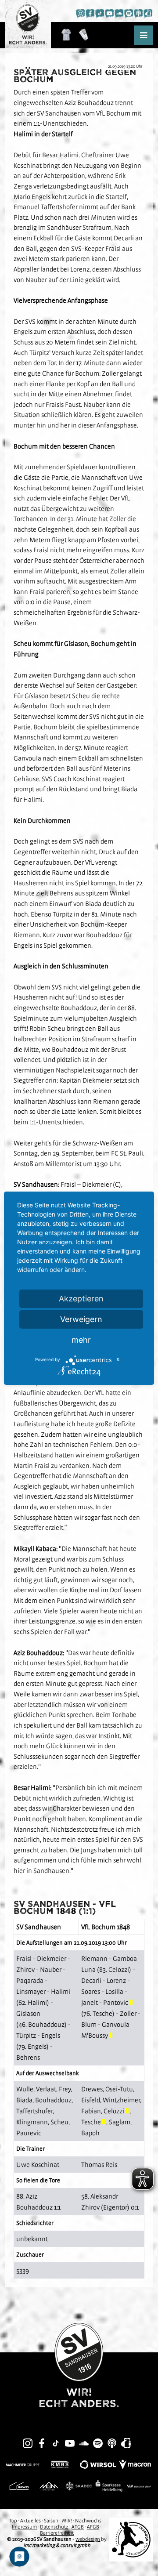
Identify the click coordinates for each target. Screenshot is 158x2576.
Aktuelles (31, 2521)
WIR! (67, 2521)
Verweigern (81, 1319)
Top (13, 2521)
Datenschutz (54, 2527)
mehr (81, 1340)
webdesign (88, 2539)
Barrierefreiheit (57, 2533)
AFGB (93, 2527)
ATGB (78, 2527)
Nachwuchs (88, 2521)
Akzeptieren (81, 1299)
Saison (51, 2521)
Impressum (24, 2527)
